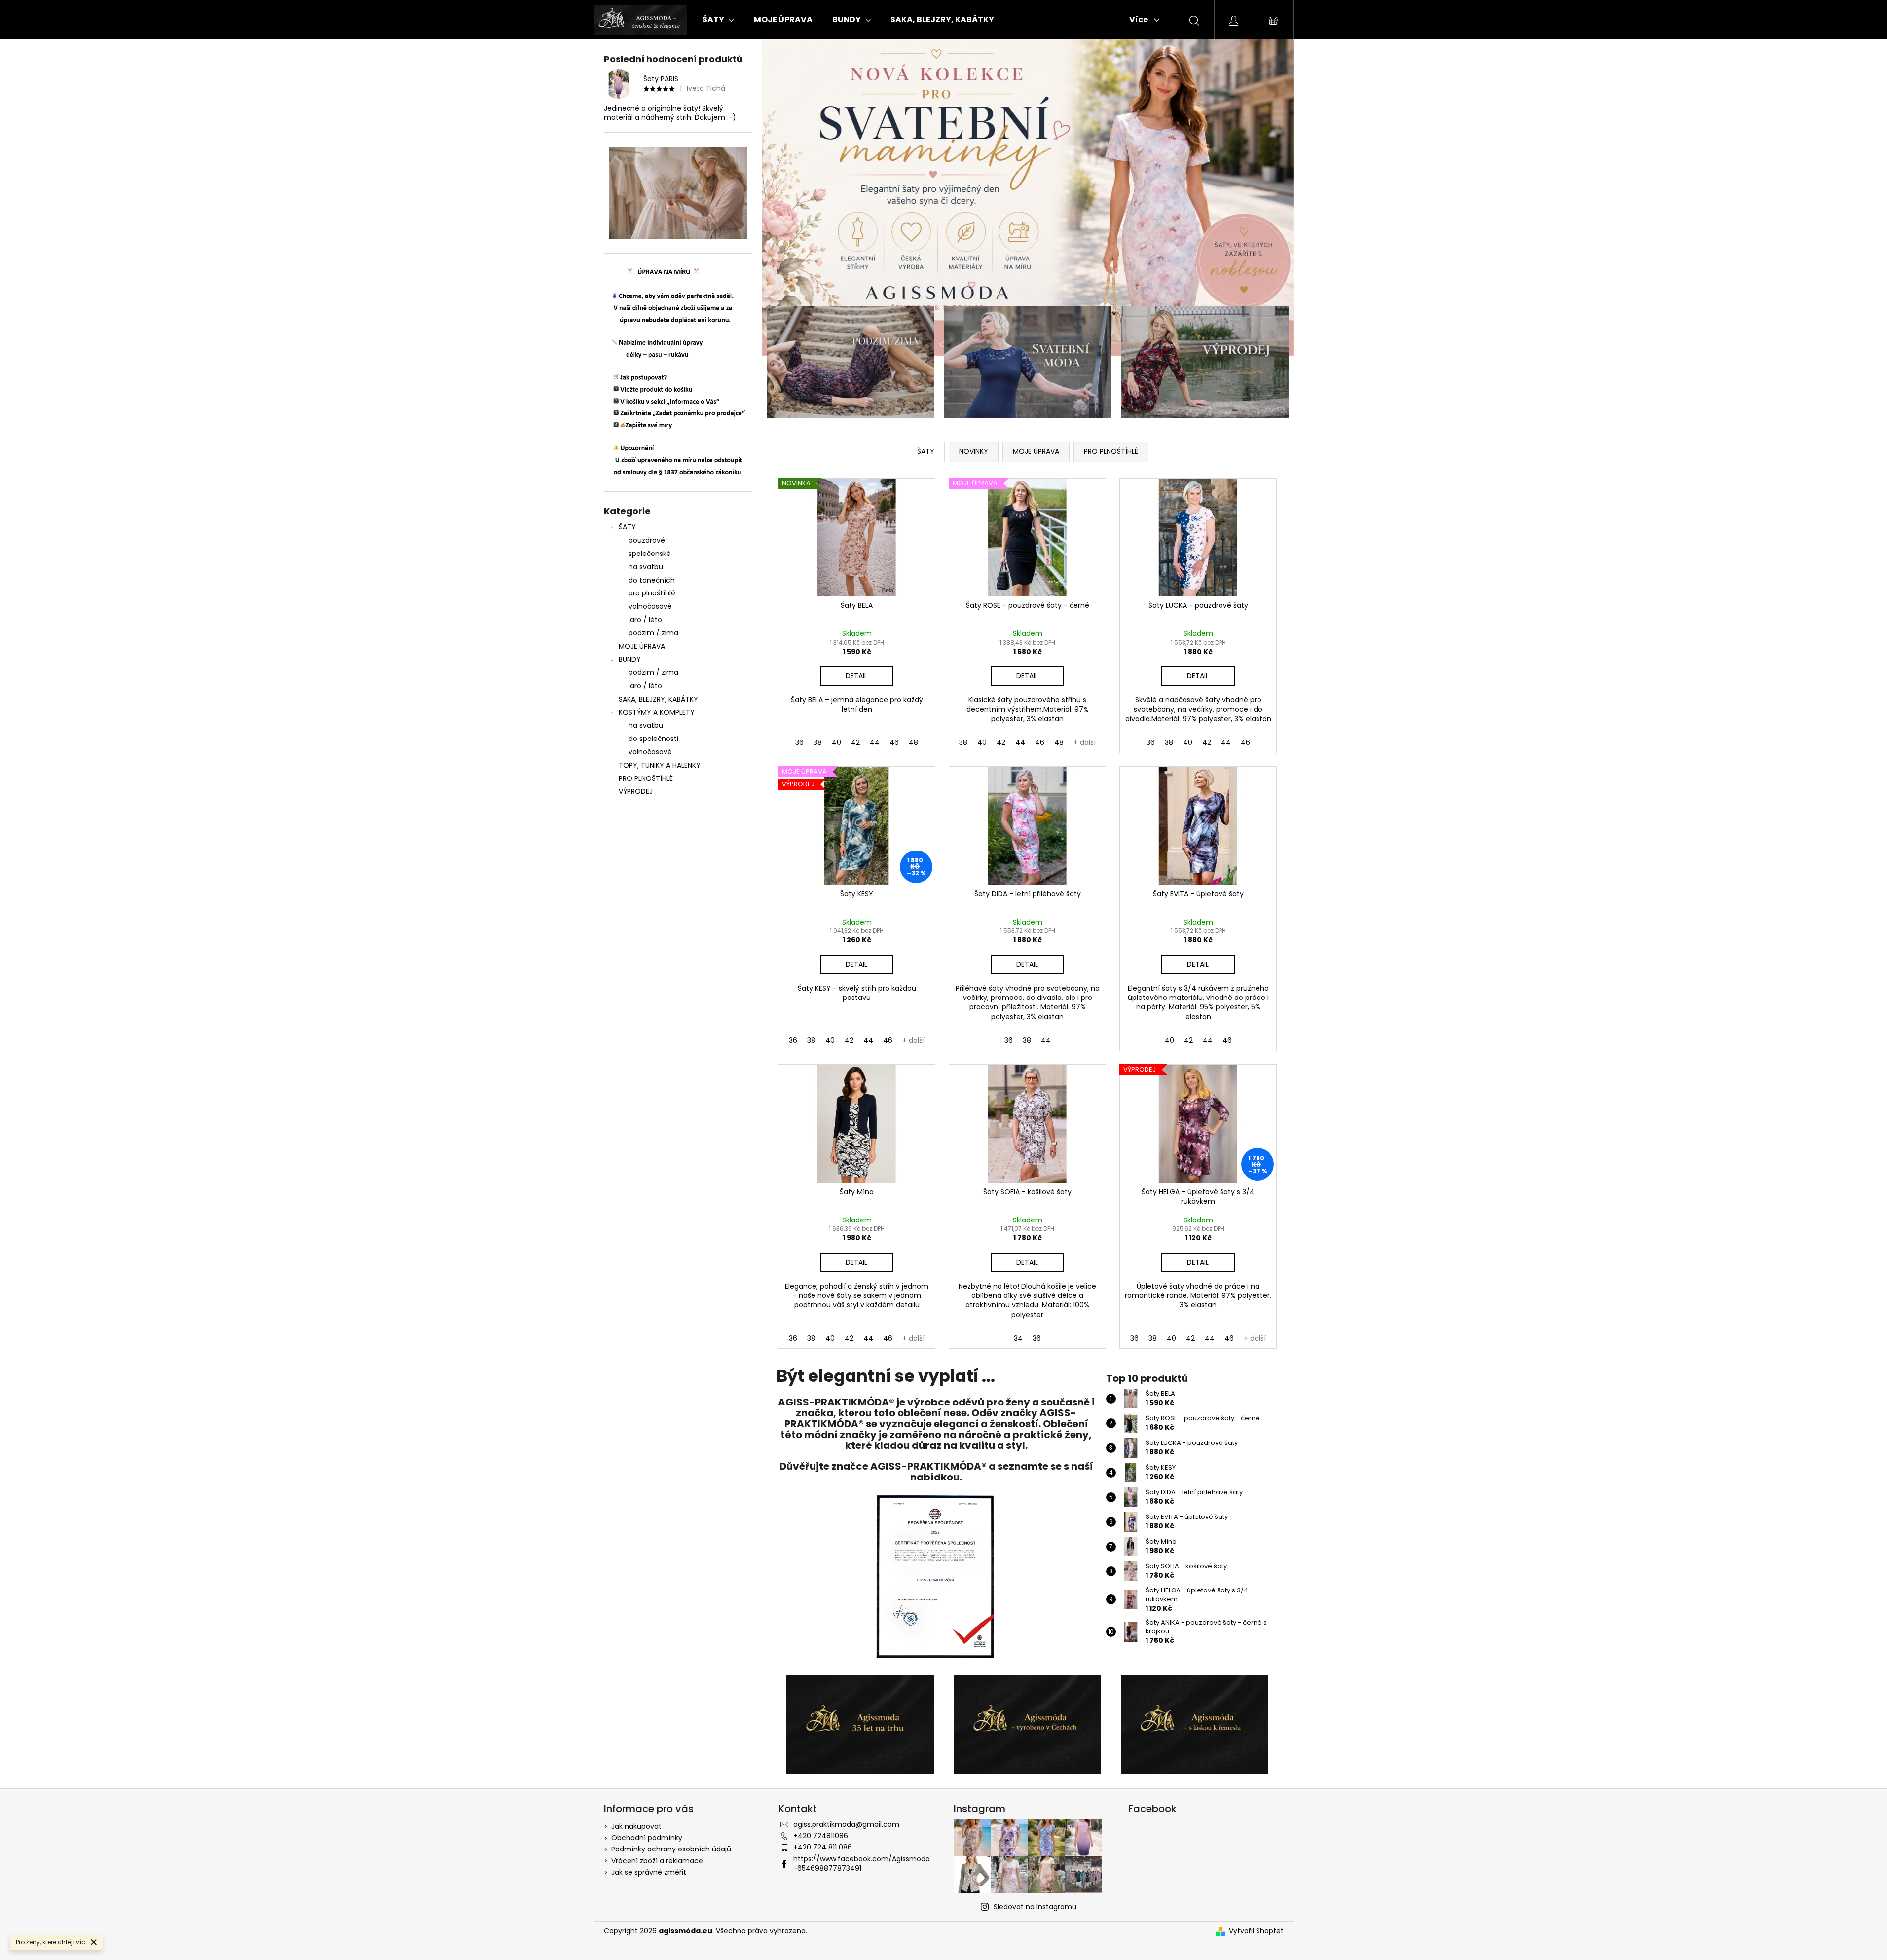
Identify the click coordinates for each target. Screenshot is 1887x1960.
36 (799, 742)
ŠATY (627, 527)
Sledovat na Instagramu (1035, 1907)
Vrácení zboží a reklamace (657, 1861)
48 (913, 742)
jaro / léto (645, 620)
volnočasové (650, 606)
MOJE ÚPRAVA (642, 646)
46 (894, 742)
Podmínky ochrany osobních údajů (671, 1849)
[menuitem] (718, 20)
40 (836, 742)
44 (875, 742)
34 (1018, 1338)
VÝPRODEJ (636, 791)
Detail (856, 676)
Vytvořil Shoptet (1256, 1931)
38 (818, 742)
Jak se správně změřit (649, 1872)
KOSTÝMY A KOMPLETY (657, 712)
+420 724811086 (821, 1836)
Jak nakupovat (636, 1826)
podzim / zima (653, 633)
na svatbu (646, 567)
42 (855, 742)
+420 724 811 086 (823, 1847)
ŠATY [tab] (926, 451)
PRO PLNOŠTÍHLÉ (646, 778)
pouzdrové (647, 540)
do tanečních (652, 580)
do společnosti (653, 739)
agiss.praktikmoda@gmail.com (846, 1824)
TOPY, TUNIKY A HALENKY (660, 765)
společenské (650, 554)
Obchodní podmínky (647, 1838)
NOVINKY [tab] (974, 451)
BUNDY (630, 659)
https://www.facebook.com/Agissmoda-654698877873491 (862, 1864)
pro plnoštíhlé (652, 593)
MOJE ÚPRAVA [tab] (1036, 451)
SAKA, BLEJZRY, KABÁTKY (658, 699)
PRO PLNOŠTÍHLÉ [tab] (1111, 451)
